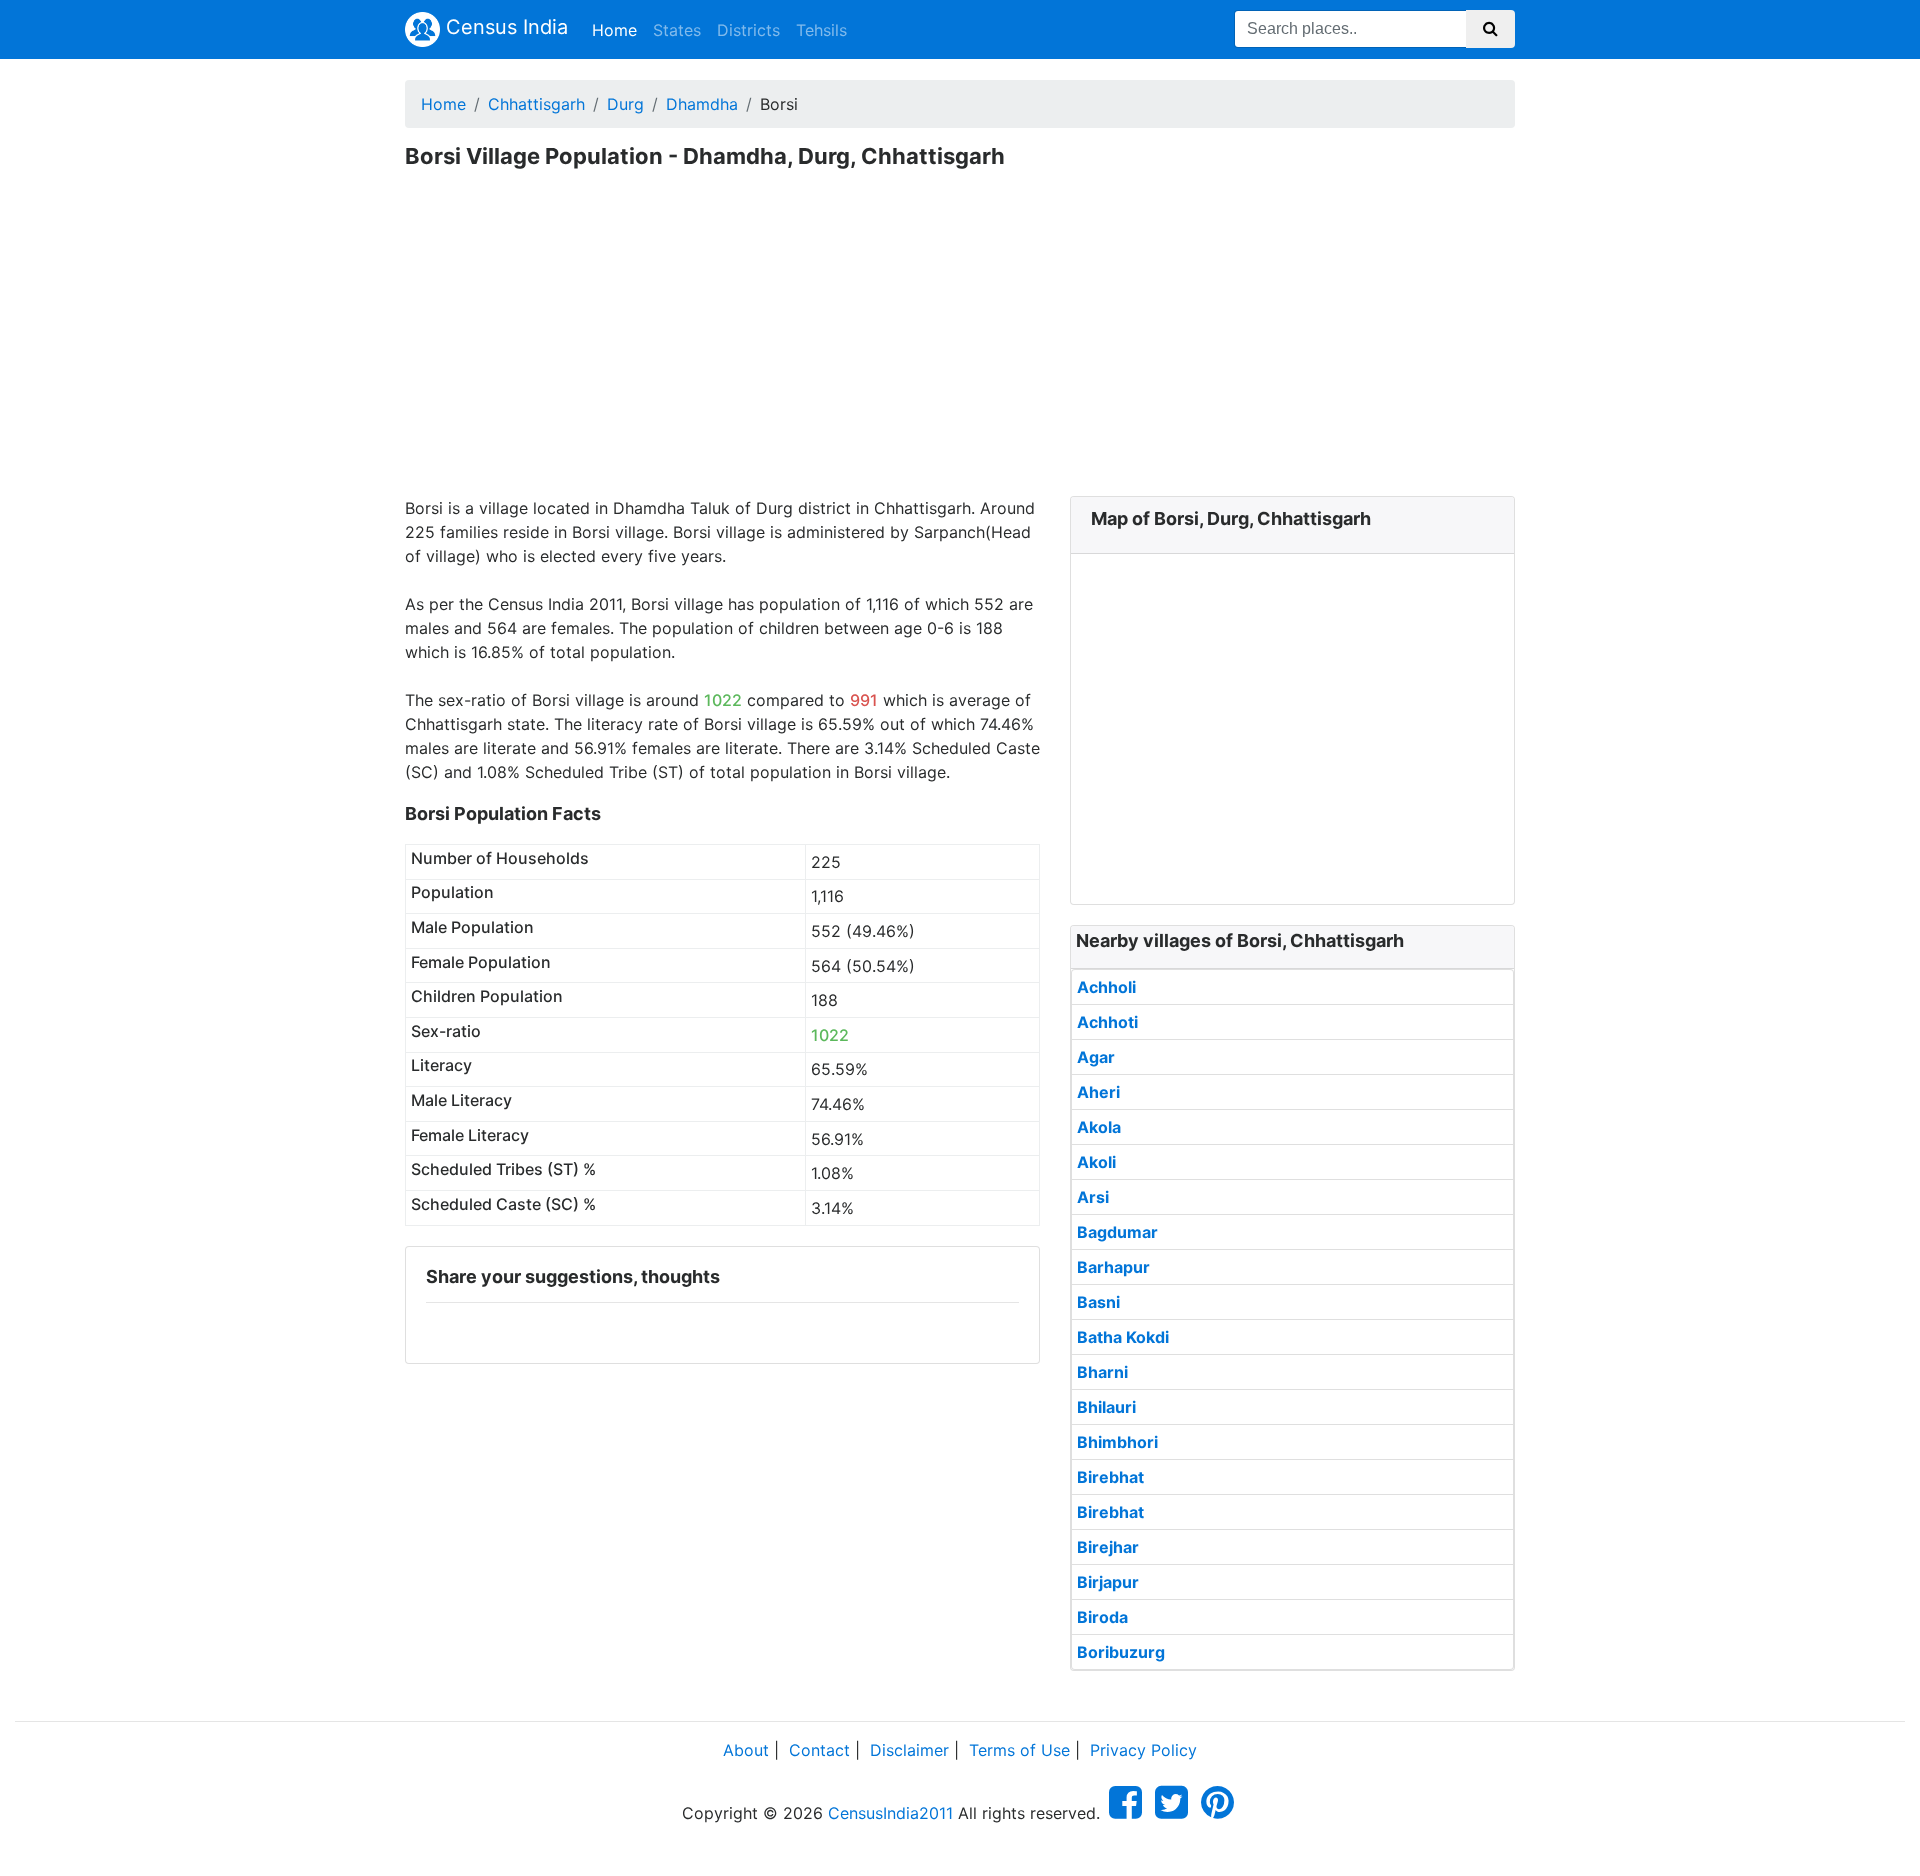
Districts (748, 30)
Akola (1099, 1127)
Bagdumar (1117, 1232)
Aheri (1098, 1092)
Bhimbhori (1117, 1442)
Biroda (1102, 1617)
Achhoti (1107, 1022)
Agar (1096, 1057)
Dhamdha (702, 104)
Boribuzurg (1121, 1652)
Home (618, 29)
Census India (504, 27)
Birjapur (1108, 1582)
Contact (819, 1750)
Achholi (1106, 987)
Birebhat (1110, 1477)
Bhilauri (1106, 1407)
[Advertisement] (960, 346)
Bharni (1102, 1372)
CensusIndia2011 (890, 1813)
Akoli (1096, 1162)
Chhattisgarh (536, 104)
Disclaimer (909, 1750)
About (746, 1750)
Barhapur (1113, 1267)
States (677, 30)
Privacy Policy (1143, 1750)
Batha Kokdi (1123, 1337)
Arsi (1093, 1197)
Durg (625, 104)
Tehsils (821, 30)
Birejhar (1108, 1547)
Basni (1098, 1302)
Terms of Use (1019, 1750)
